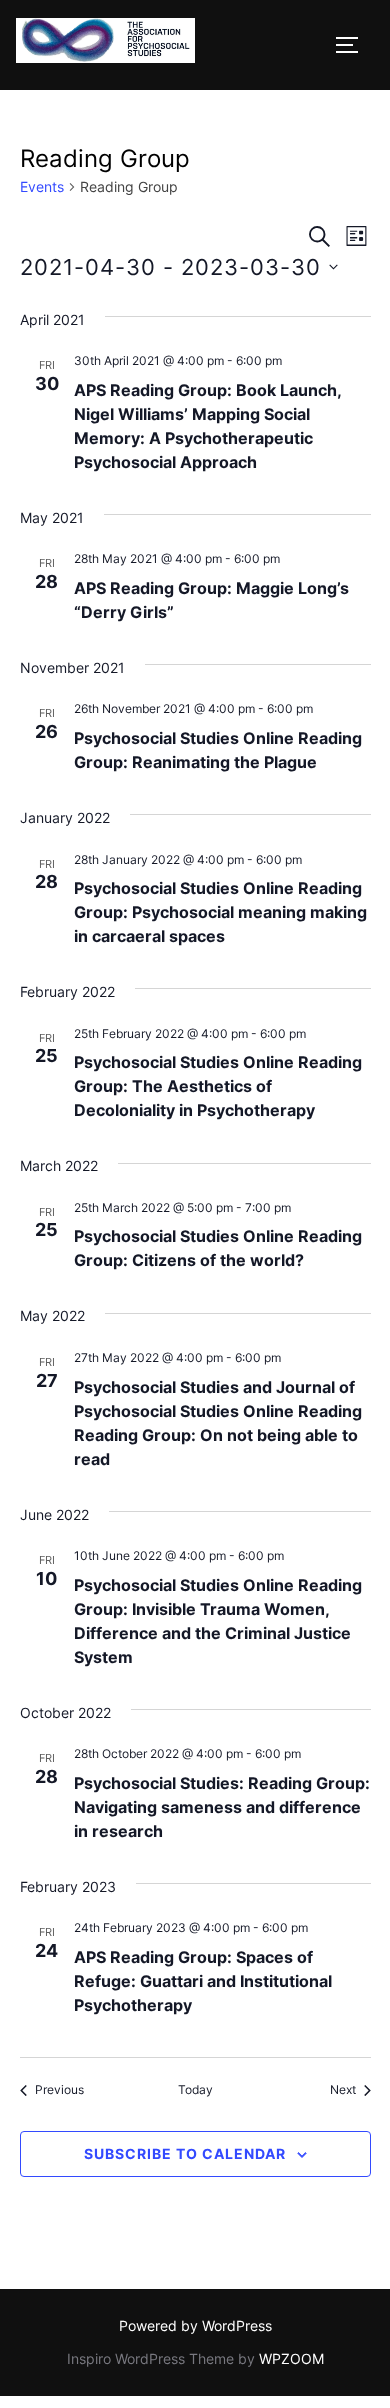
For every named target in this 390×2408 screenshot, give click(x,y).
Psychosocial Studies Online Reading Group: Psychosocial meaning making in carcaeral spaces (220, 912)
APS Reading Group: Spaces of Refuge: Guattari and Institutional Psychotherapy (203, 1981)
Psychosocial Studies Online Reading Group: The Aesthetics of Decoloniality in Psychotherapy (218, 1086)
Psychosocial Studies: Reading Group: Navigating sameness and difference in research (222, 1807)
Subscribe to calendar (185, 2153)
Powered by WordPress (195, 2325)
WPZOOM (291, 2358)
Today (195, 2089)
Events (42, 186)
